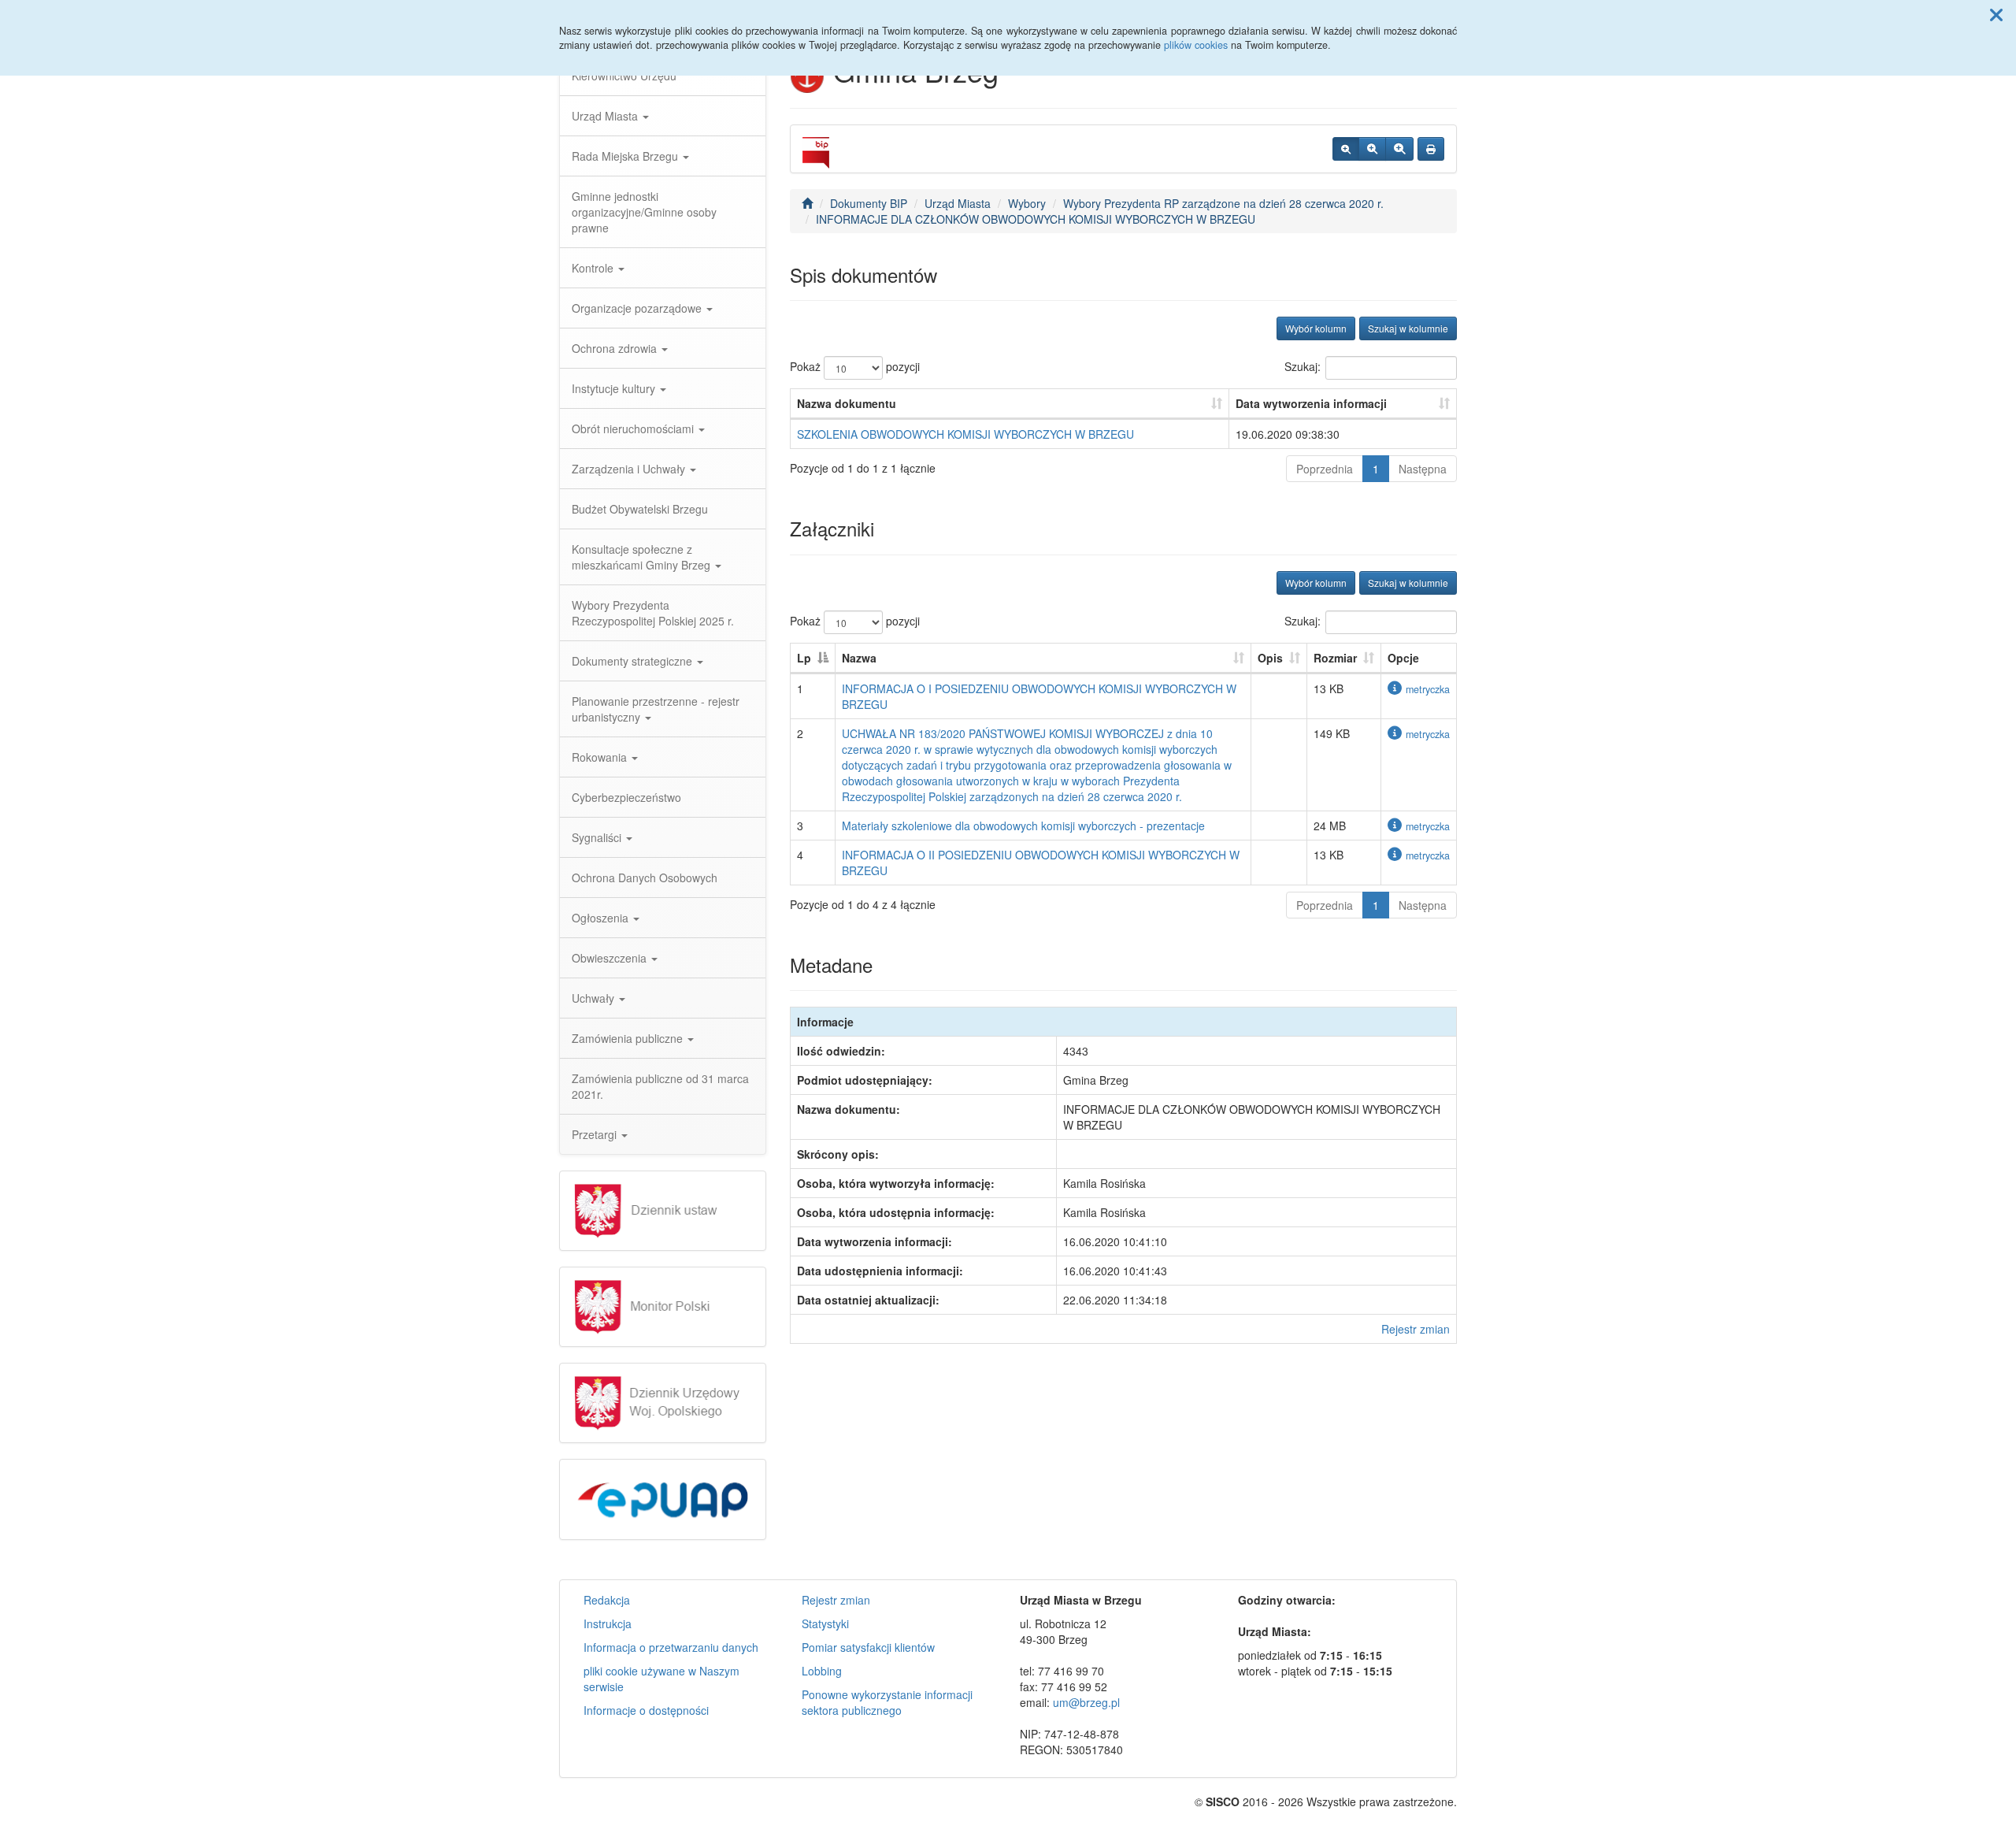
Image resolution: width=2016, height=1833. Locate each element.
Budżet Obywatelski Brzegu (640, 509)
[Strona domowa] (807, 203)
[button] (1996, 14)
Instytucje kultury (615, 388)
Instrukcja (608, 1623)
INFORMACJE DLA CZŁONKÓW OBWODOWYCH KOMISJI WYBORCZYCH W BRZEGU (1036, 219)
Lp (804, 658)
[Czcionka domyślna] (1346, 149)
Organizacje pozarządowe (638, 308)
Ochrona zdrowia (616, 348)
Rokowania (601, 757)
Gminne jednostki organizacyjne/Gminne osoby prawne (644, 212)
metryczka (1428, 689)
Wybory (1027, 203)
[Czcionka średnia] (1372, 149)
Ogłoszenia (602, 918)
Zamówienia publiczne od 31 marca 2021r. (660, 1086)
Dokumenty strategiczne (634, 661)
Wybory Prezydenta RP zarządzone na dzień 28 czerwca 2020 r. (1223, 203)
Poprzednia (1325, 469)
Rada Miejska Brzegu (626, 156)
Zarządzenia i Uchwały (630, 469)
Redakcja (607, 1600)
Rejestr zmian (1416, 1329)
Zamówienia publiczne (629, 1038)
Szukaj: (1303, 366)
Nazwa (859, 658)
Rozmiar (1335, 658)
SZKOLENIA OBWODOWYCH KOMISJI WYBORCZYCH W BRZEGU (965, 434)
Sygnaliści (598, 837)
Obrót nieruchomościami (634, 429)
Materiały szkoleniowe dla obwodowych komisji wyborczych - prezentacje (1023, 826)
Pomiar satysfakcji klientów (868, 1647)
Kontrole (594, 268)
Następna (1423, 469)
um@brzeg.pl (1086, 1702)
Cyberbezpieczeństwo (626, 797)
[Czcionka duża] (1399, 149)
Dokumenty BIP (869, 203)
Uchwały (595, 998)
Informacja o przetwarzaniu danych (671, 1647)
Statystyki (825, 1623)
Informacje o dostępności (646, 1710)
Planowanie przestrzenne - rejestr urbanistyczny (656, 709)
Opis (1270, 658)
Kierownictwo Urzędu (624, 76)
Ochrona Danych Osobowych (645, 878)
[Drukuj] (1431, 149)
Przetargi (596, 1134)
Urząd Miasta (606, 116)
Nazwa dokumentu (847, 403)
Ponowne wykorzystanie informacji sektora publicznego (887, 1702)
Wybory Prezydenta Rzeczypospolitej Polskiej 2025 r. (653, 613)
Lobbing (822, 1671)
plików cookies (1196, 45)
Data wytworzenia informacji (1311, 403)
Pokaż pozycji (855, 366)
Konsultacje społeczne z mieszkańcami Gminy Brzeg (643, 557)
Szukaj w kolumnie (1408, 328)
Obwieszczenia (611, 958)
